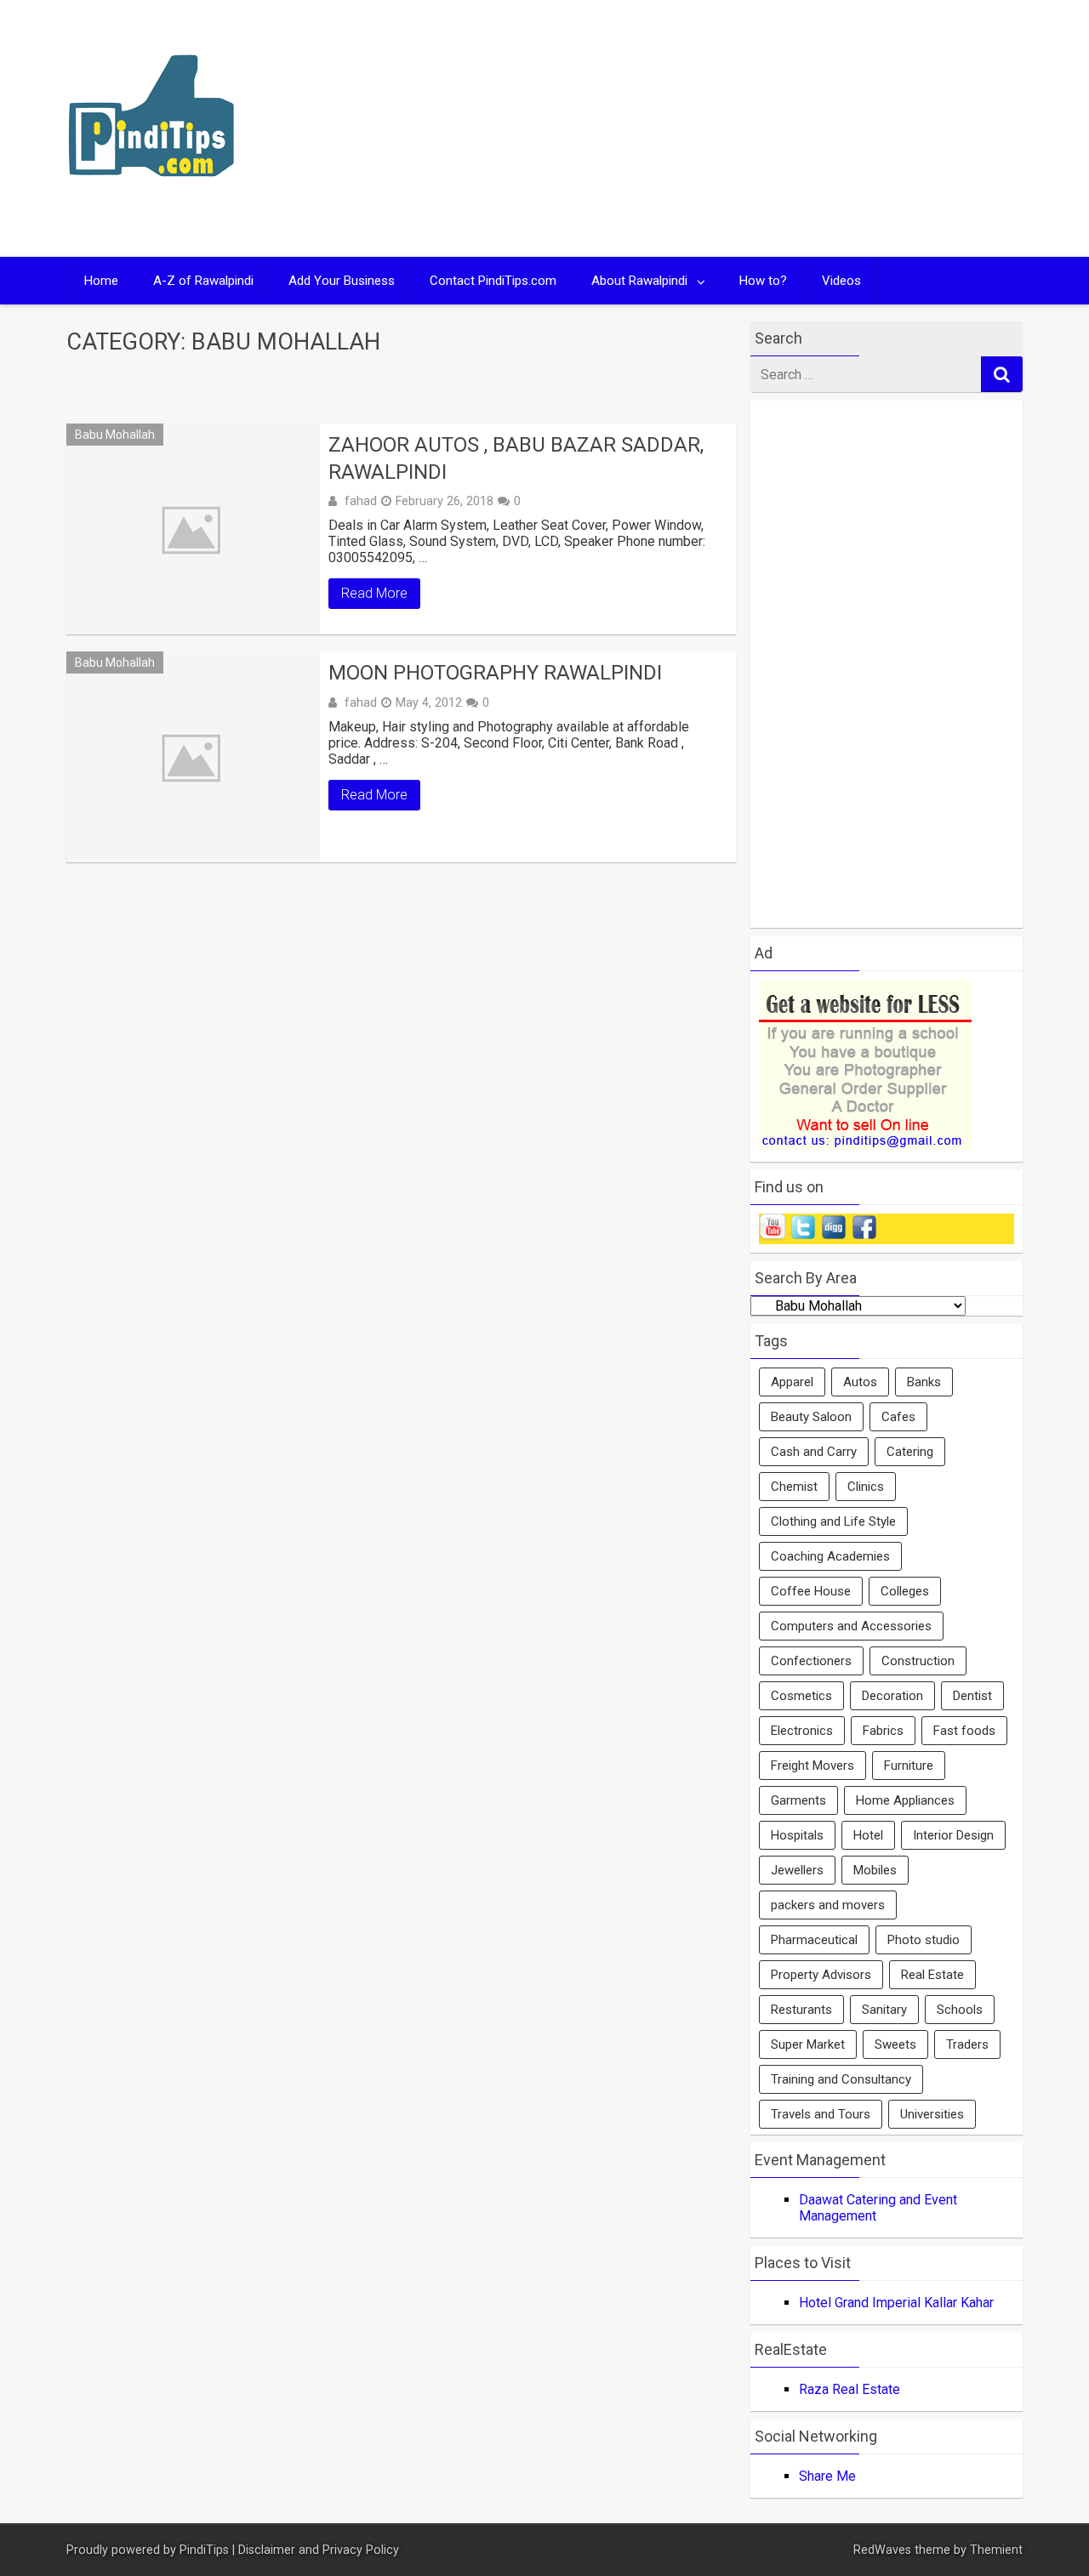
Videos (841, 281)
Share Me (827, 2476)
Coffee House (811, 1591)
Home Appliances (905, 1800)
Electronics (802, 1731)
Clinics (866, 1487)
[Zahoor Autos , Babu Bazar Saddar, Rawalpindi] (193, 529)
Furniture (909, 1766)
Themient (996, 2550)
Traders (967, 2044)
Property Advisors (821, 1975)
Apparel (792, 1382)
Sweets (895, 2044)
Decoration (892, 1696)
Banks (924, 1382)
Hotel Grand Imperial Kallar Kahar (896, 2303)
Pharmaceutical (814, 1940)
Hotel (868, 1835)
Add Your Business (342, 281)
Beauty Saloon (811, 1417)
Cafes (898, 1417)
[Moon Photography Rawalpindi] (193, 757)
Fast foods (964, 1731)
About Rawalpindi (639, 281)
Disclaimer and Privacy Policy (319, 2550)
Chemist (794, 1487)
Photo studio (924, 1940)
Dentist (972, 1696)
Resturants (801, 2010)
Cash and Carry (814, 1452)
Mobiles (875, 1870)
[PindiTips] (151, 199)
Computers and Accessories (851, 1626)
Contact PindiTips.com (493, 281)
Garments (798, 1800)
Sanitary (884, 2010)
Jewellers (797, 1870)
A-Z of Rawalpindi (203, 281)
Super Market (808, 2044)
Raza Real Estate (850, 2389)
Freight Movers (812, 1766)
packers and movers (828, 1905)
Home (101, 281)
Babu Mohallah (115, 435)
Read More (374, 593)
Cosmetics (801, 1696)
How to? (763, 281)
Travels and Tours (821, 2114)
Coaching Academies (830, 1556)
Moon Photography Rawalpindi (495, 673)
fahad (361, 501)
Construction (918, 1661)
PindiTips (204, 2550)
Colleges (905, 1591)
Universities (932, 2114)
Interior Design (953, 1835)
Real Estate (932, 1975)
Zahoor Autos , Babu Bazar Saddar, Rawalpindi (516, 458)
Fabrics (883, 1731)
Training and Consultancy (841, 2079)
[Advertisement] (708, 128)
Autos (860, 1382)
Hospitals (797, 1835)
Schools (960, 2010)
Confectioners (811, 1661)
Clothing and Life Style (833, 1521)
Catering (910, 1452)
